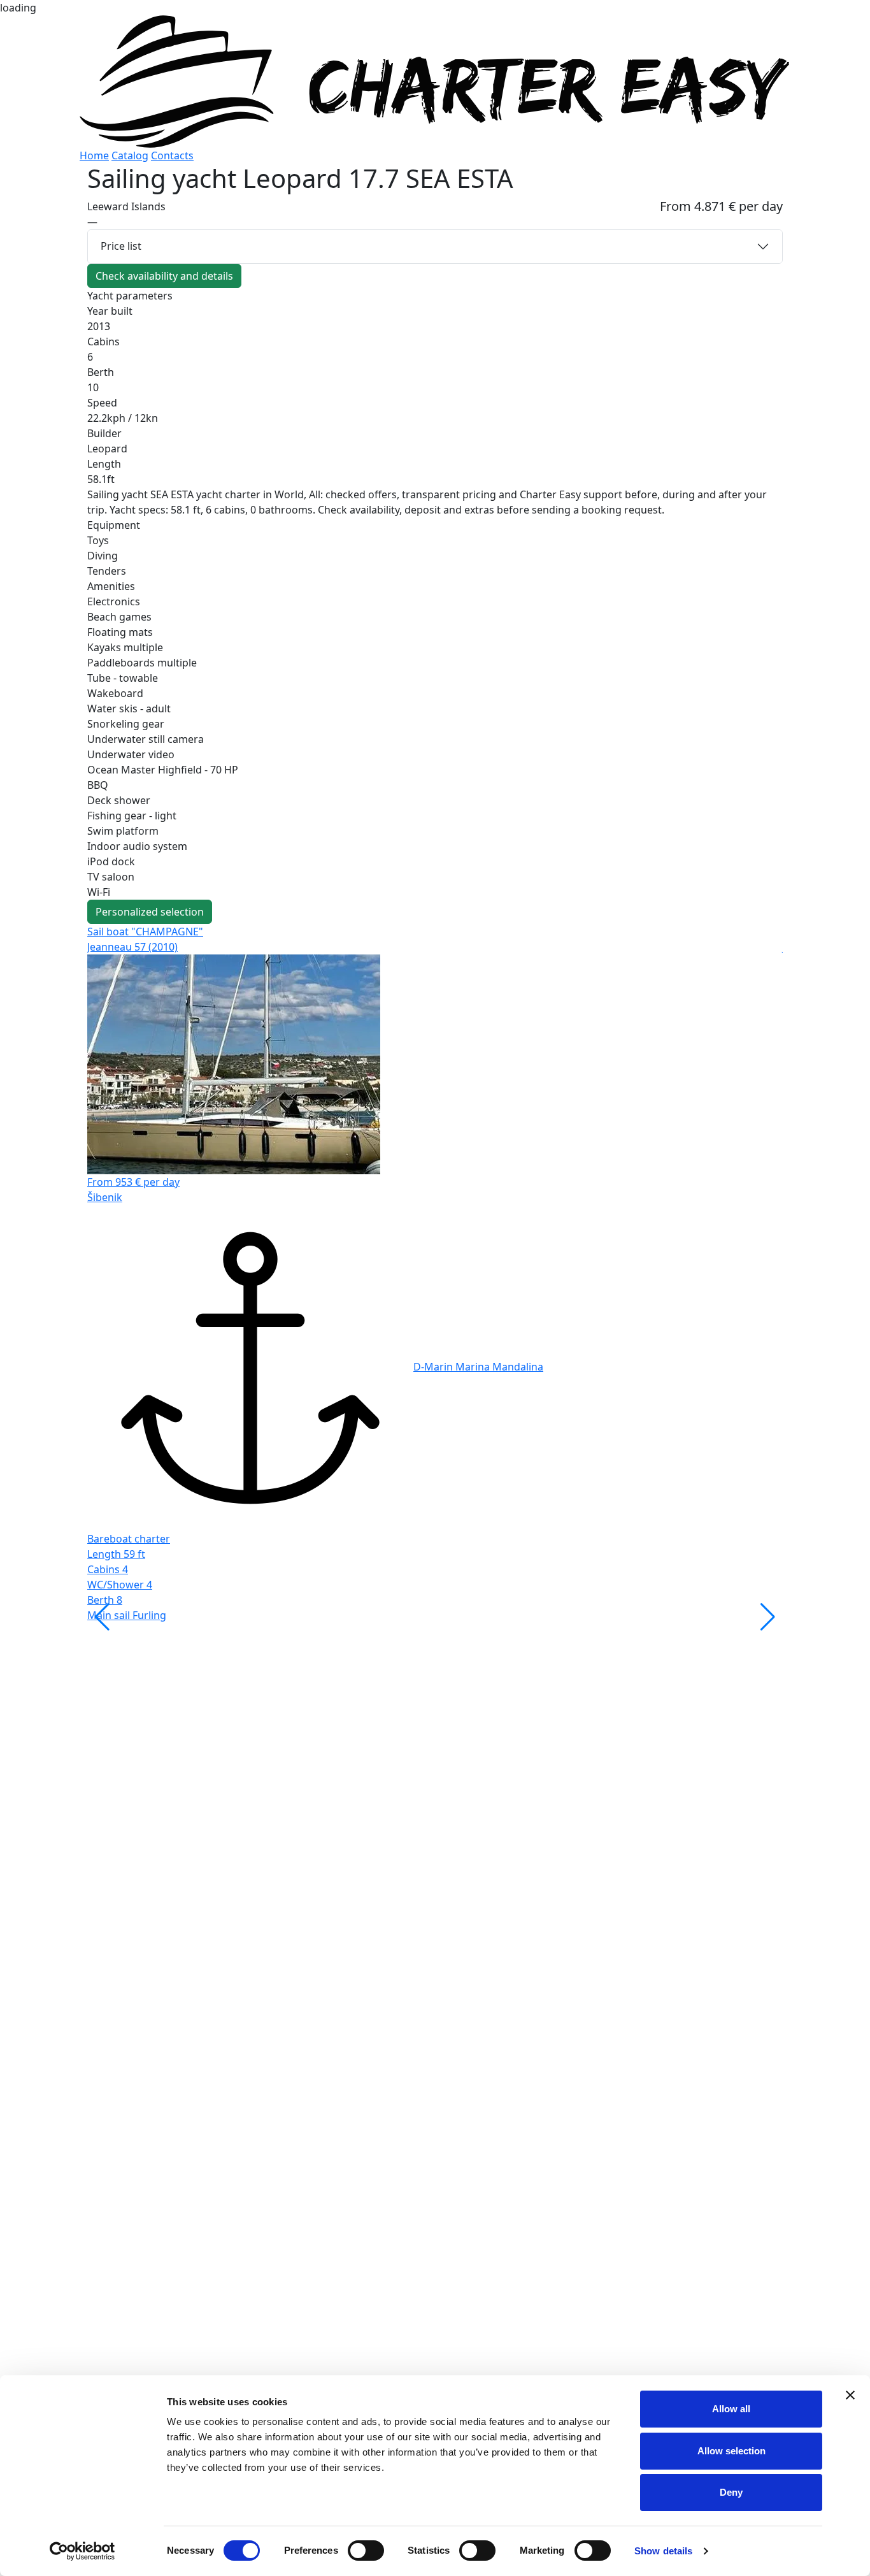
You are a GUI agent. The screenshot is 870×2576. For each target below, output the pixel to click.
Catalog (130, 155)
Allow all (731, 2409)
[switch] (366, 2551)
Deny (731, 2492)
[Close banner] (850, 2395)
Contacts (172, 155)
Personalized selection (150, 912)
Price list (121, 246)
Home (94, 155)
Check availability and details (164, 276)
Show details (663, 2551)
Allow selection (731, 2451)
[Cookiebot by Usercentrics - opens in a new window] (82, 2551)
